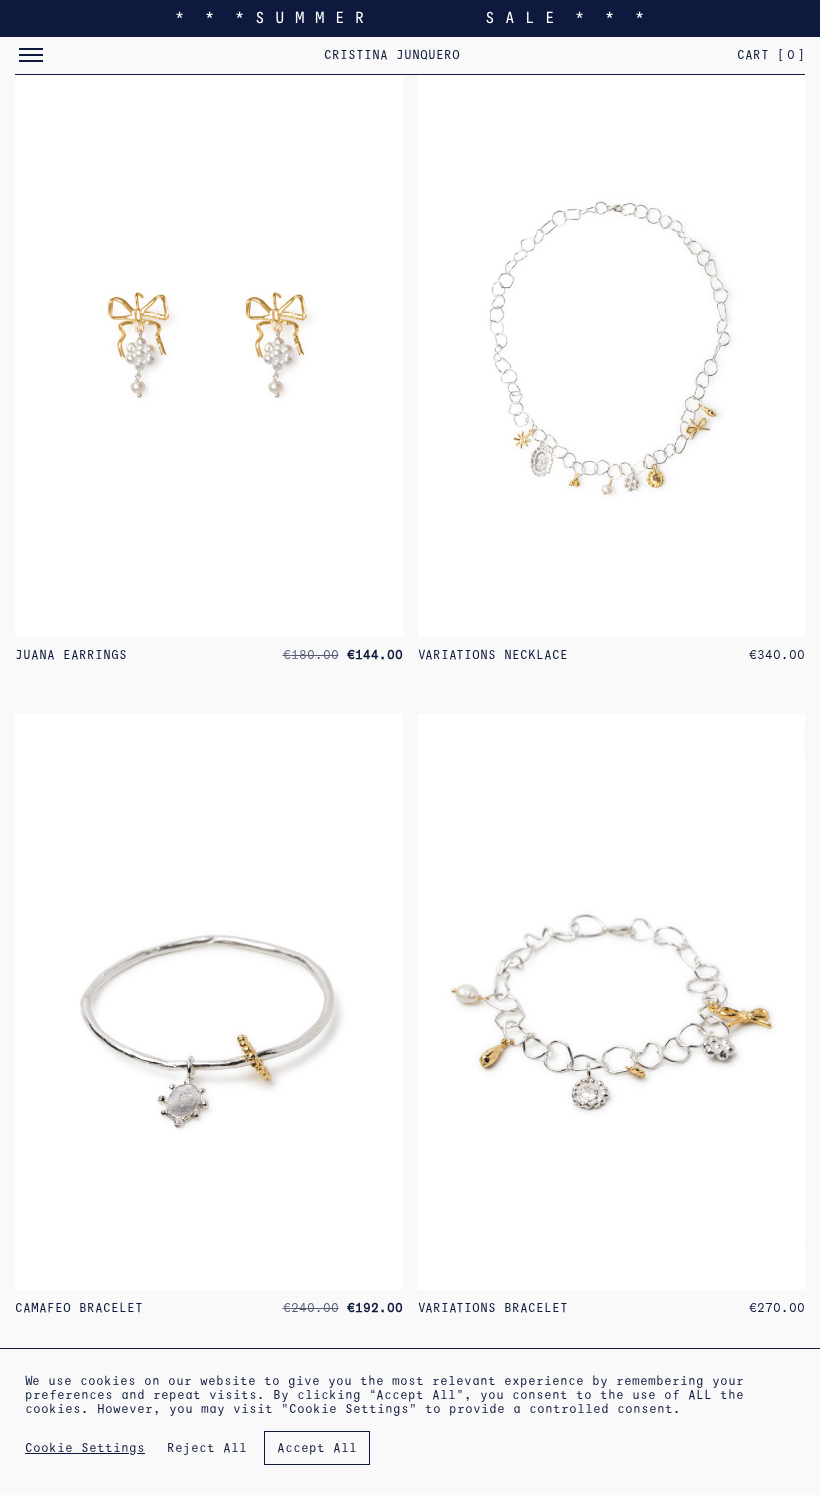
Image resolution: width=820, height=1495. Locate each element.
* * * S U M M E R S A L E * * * (410, 17)
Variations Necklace (493, 655)
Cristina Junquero (392, 55)
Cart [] (771, 55)
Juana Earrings (71, 655)
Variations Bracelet (493, 1308)
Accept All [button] (317, 1448)
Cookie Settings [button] (85, 1448)
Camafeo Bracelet (79, 1308)
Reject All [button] (207, 1448)
